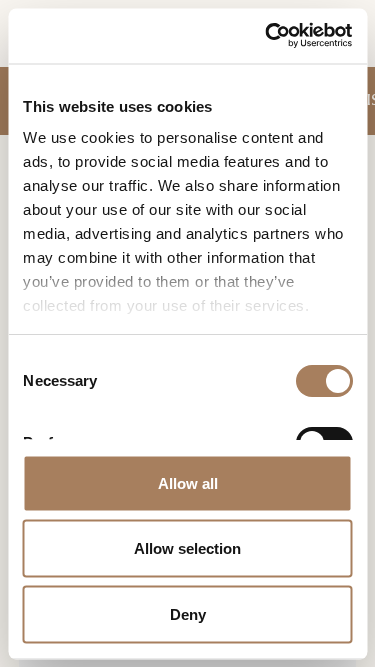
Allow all (188, 482)
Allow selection (187, 548)
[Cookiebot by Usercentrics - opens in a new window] (267, 35)
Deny (188, 613)
